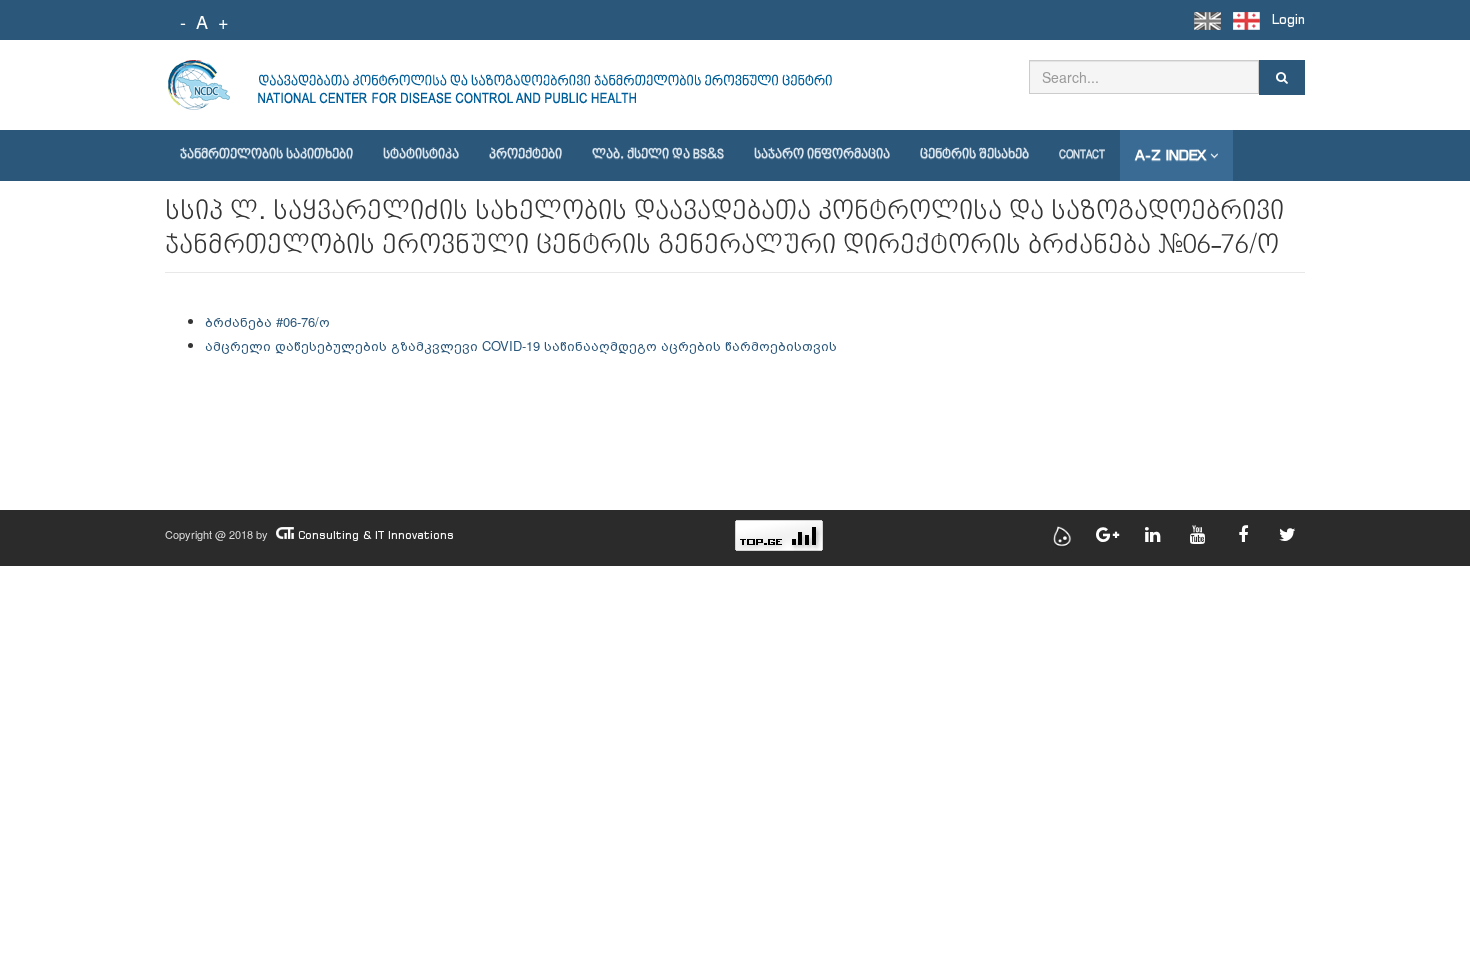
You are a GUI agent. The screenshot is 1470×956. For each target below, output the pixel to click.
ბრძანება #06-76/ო (267, 321)
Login (1288, 19)
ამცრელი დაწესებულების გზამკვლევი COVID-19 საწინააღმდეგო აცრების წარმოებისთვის (521, 345)
